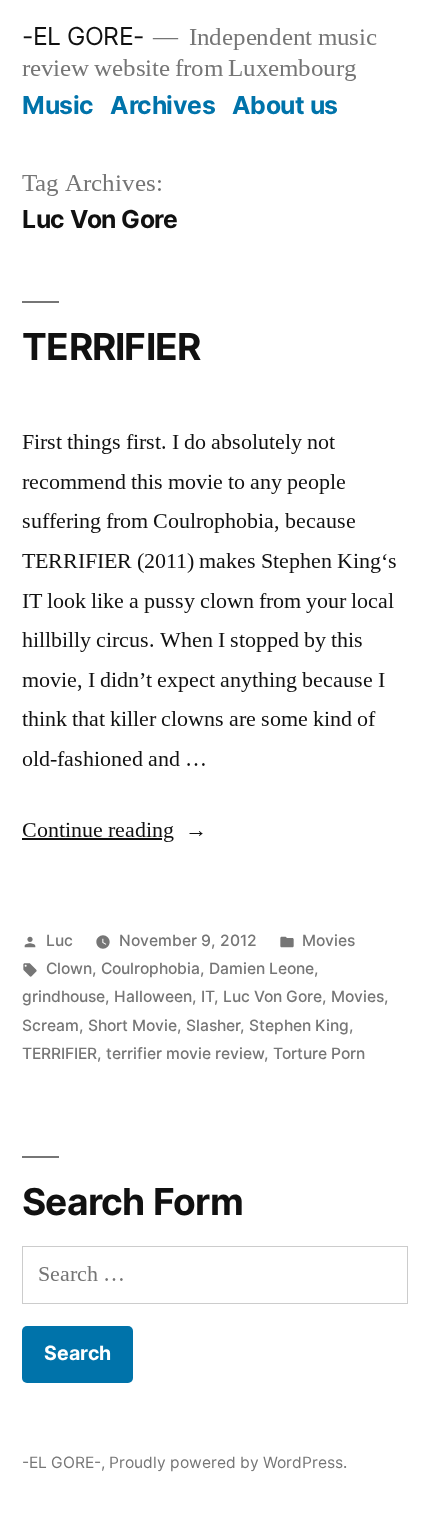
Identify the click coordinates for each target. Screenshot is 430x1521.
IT (207, 996)
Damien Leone (261, 968)
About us (285, 105)
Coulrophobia (150, 968)
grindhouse (63, 996)
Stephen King (299, 1025)
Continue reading (114, 830)
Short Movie (132, 1025)
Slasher (213, 1025)
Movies (328, 940)
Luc (59, 940)
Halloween (153, 996)
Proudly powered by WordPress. (228, 1462)
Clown (69, 968)
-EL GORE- (83, 36)
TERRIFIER (111, 346)
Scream (50, 1025)
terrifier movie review (185, 1053)
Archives (162, 105)
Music (58, 105)
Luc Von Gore (272, 996)
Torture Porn (319, 1053)
